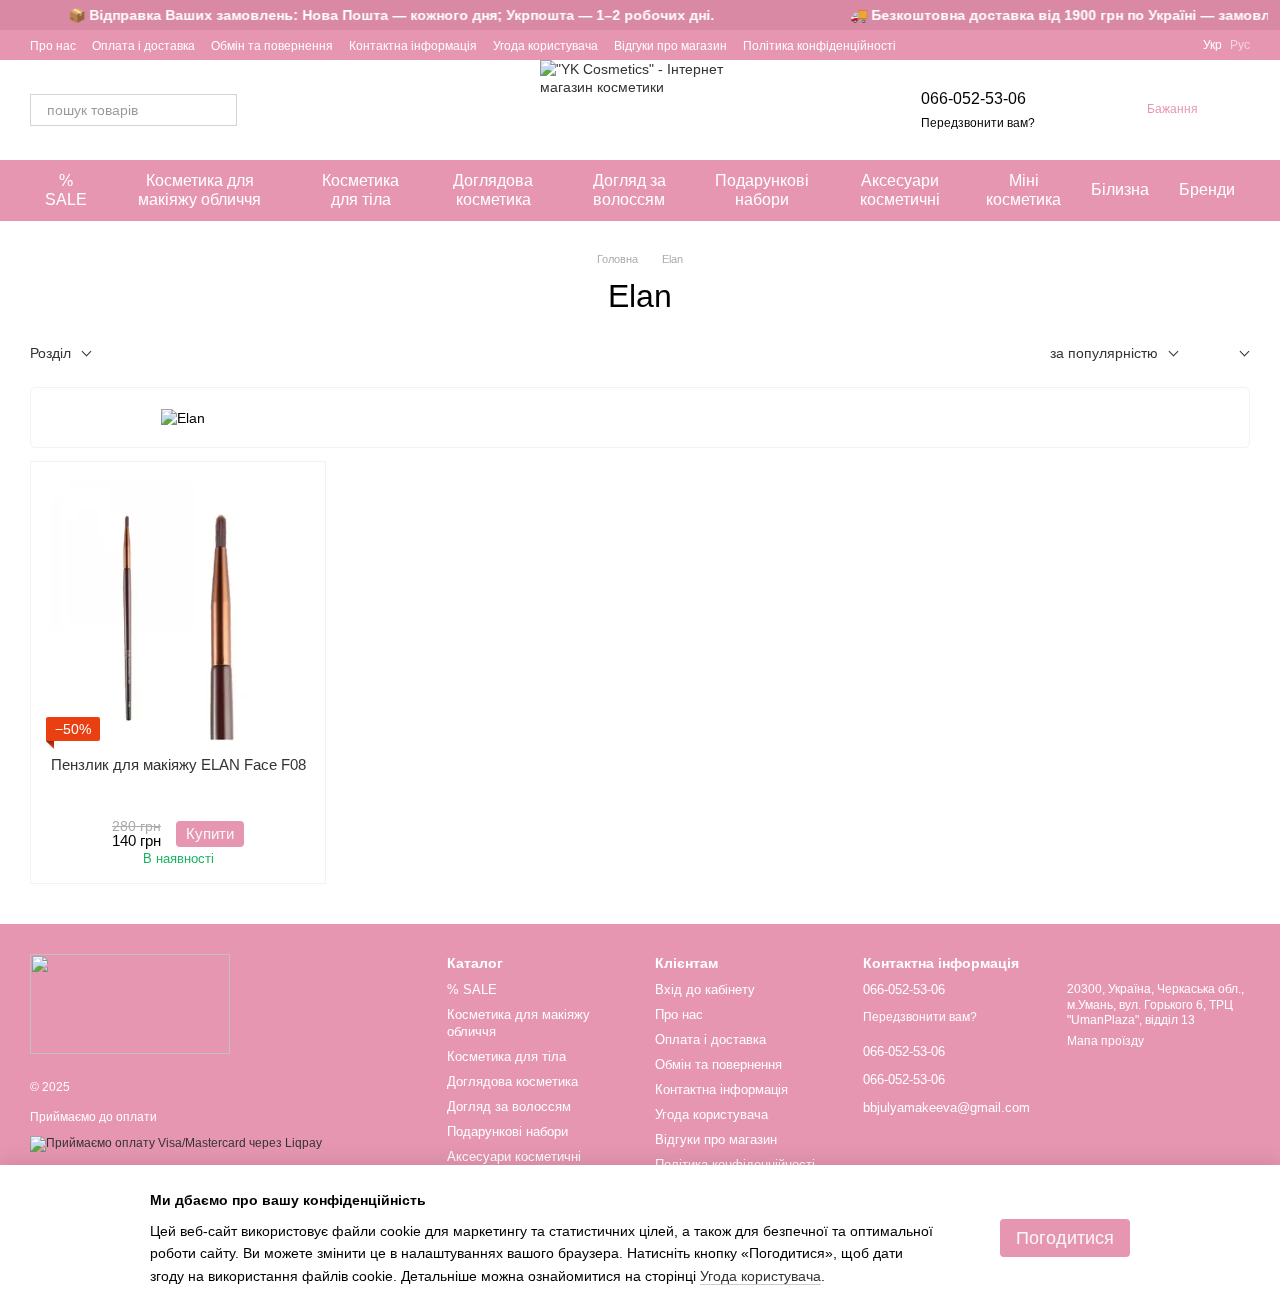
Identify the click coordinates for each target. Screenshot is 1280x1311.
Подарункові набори (762, 189)
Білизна (1120, 189)
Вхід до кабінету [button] (705, 989)
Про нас (53, 46)
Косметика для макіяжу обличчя (199, 189)
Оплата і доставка (143, 46)
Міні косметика (1023, 189)
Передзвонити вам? (978, 123)
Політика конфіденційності (819, 46)
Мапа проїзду (1105, 1041)
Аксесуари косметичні (900, 189)
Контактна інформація (413, 46)
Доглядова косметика (493, 189)
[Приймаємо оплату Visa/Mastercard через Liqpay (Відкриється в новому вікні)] (176, 1143)
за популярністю (1104, 353)
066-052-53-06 (973, 98)
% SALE (66, 189)
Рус (1240, 45)
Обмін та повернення (272, 46)
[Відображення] (1229, 354)
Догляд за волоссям (629, 189)
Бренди (1207, 189)
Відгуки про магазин (670, 46)
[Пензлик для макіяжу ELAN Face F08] (178, 609)
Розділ (50, 353)
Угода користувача (545, 46)
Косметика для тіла (360, 189)
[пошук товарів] (221, 110)
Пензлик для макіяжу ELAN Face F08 (178, 764)
